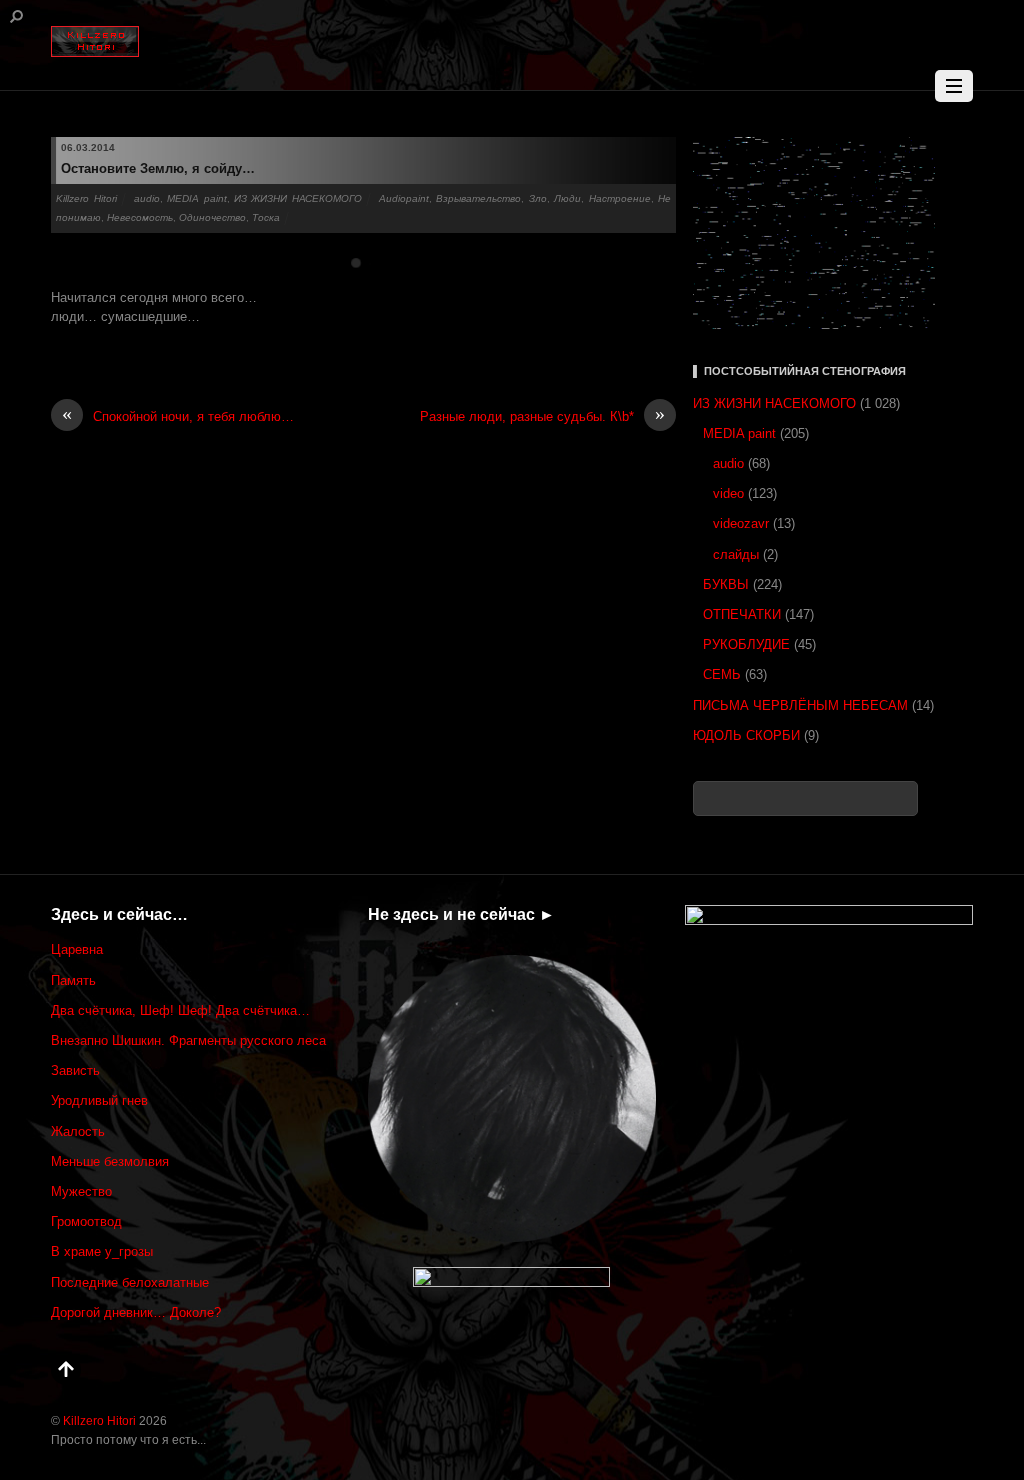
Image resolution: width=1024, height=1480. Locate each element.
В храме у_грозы (102, 1251)
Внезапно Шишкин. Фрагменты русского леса (188, 1040)
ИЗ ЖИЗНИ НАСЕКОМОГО (298, 198)
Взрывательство (478, 198)
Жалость (78, 1131)
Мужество (81, 1191)
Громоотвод (86, 1221)
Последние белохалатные (130, 1282)
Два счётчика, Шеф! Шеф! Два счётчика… (180, 1010)
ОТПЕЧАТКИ (742, 614)
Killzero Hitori (86, 198)
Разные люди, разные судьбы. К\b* (542, 415)
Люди (567, 198)
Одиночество (212, 217)
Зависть (75, 1070)
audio (147, 198)
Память (73, 980)
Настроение (620, 198)
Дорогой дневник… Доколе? (136, 1312)
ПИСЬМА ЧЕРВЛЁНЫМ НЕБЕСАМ (800, 705)
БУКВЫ (726, 584)
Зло (538, 198)
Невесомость (140, 217)
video (728, 493)
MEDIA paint (196, 198)
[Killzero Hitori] (95, 37)
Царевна (77, 949)
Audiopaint (404, 198)
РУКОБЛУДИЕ (746, 644)
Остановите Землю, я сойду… (158, 168)
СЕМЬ (722, 674)
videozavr (741, 523)
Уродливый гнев (99, 1100)
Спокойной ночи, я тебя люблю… (178, 415)
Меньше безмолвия (110, 1161)
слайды (736, 554)
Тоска (266, 217)
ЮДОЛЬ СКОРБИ (746, 735)
